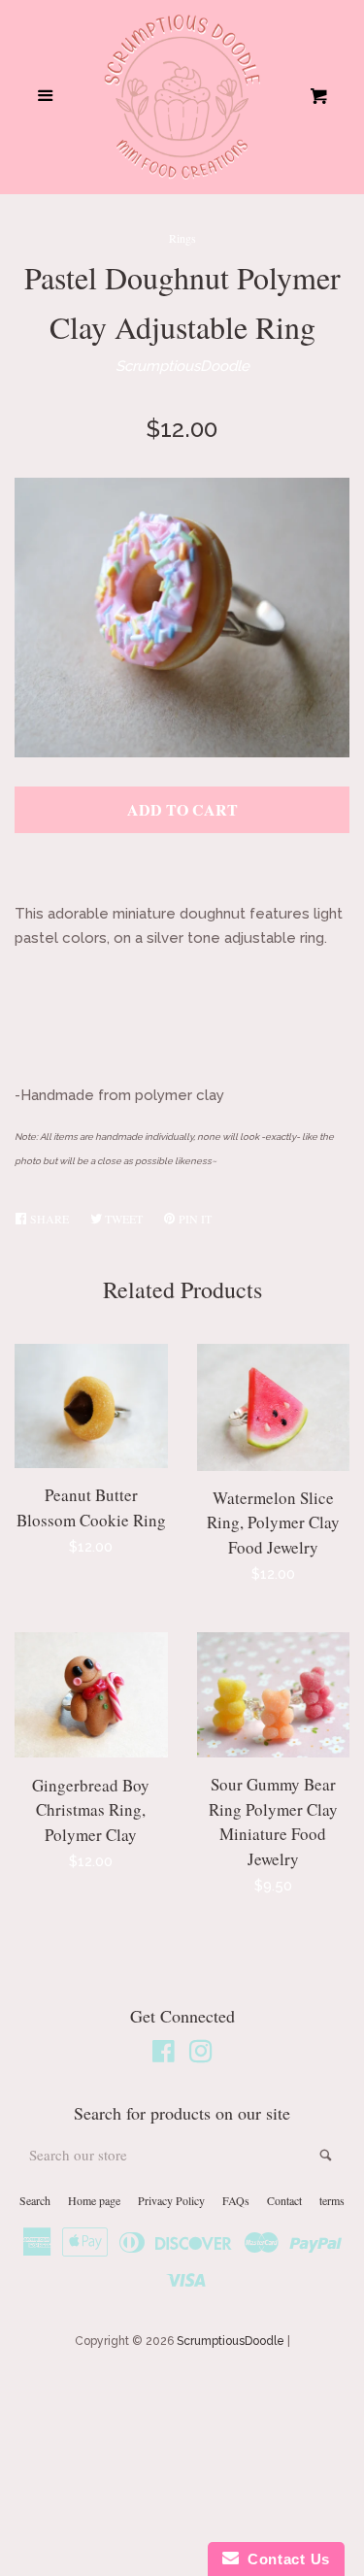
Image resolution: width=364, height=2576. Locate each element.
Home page (94, 2200)
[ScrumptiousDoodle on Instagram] (201, 2056)
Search (35, 2200)
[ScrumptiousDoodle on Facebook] (164, 2056)
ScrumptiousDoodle (182, 366)
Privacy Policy (171, 2200)
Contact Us (284, 2559)
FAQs (236, 2200)
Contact (284, 2200)
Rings (182, 238)
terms (332, 2200)
